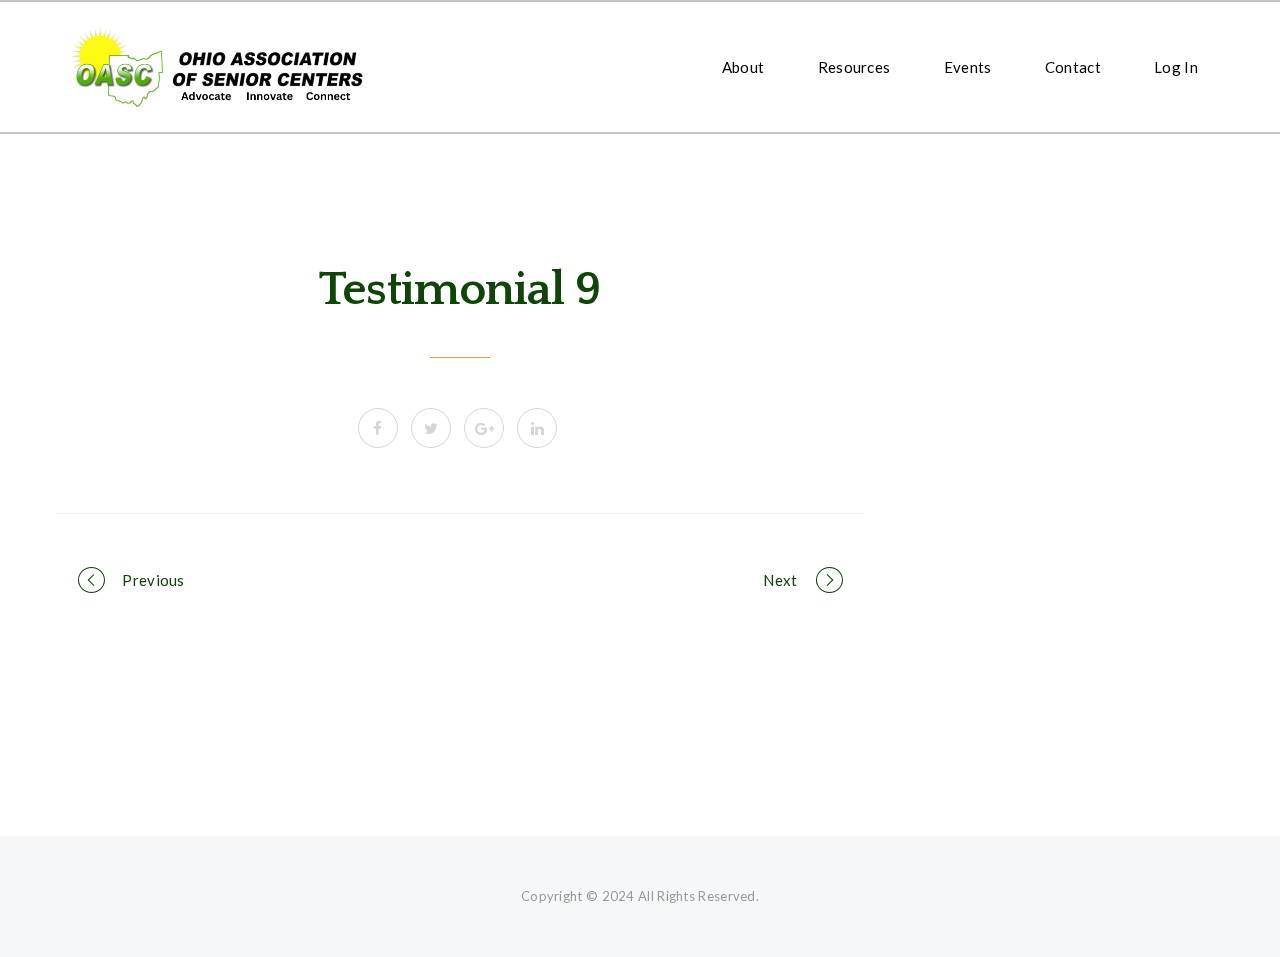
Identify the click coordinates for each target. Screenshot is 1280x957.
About (743, 67)
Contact (1073, 67)
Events (968, 67)
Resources (854, 67)
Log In (1176, 67)
